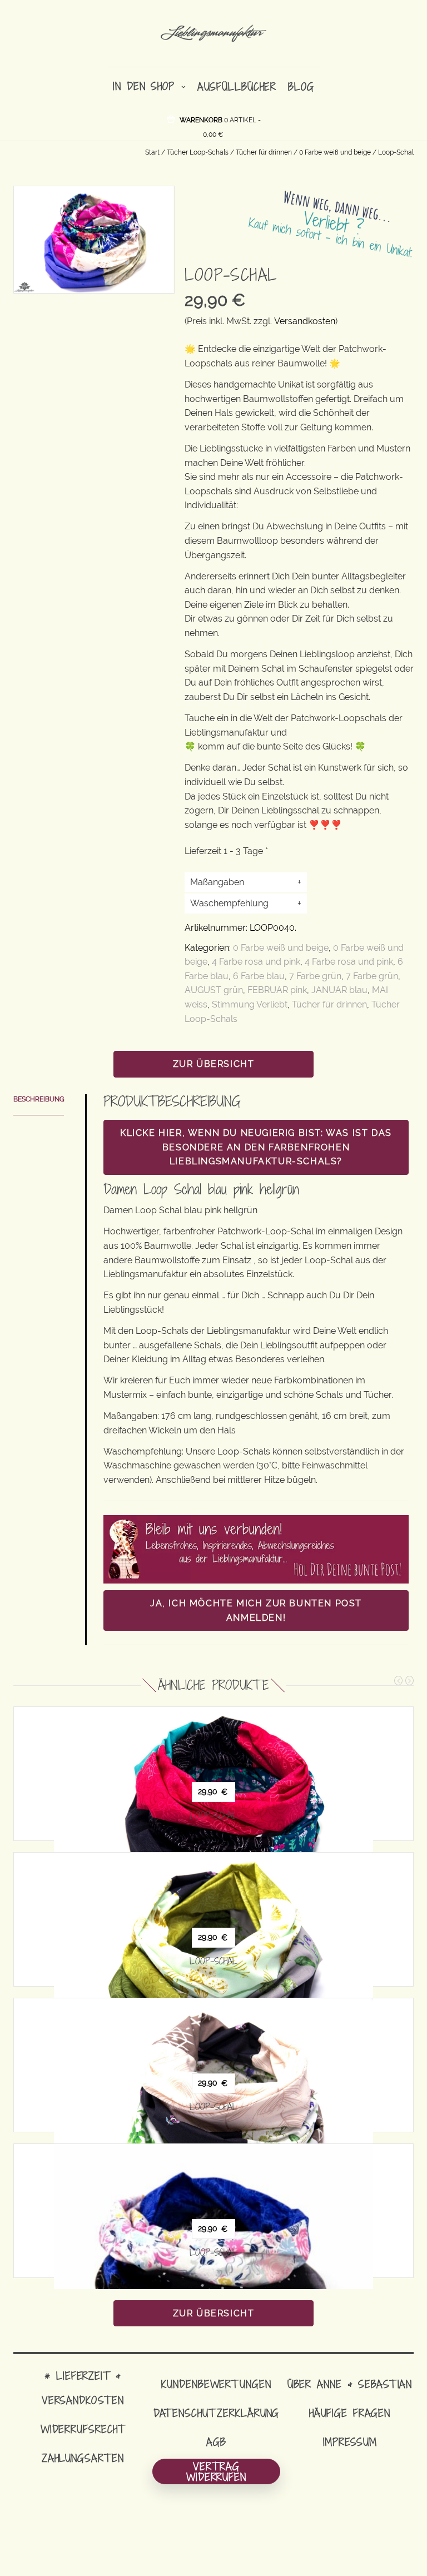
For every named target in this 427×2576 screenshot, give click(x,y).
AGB (216, 2442)
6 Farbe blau (259, 976)
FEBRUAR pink (277, 990)
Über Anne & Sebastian (350, 2384)
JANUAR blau (339, 990)
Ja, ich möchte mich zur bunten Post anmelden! (256, 1610)
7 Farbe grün (315, 976)
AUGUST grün (214, 990)
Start (152, 152)
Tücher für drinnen (264, 152)
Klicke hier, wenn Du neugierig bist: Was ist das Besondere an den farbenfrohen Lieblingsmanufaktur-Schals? (256, 1147)
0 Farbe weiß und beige (335, 152)
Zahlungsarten (83, 2458)
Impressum (350, 2442)
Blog (301, 86)
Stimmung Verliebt (250, 1004)
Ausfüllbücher (237, 86)
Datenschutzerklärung (217, 2413)
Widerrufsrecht (83, 2429)
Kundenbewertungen (216, 2384)
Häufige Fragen (350, 2413)
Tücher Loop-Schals (198, 152)
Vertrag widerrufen (216, 2471)
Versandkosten (305, 321)
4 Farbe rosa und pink (256, 962)
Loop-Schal (214, 1815)
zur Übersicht (214, 1064)
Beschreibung (39, 1099)
